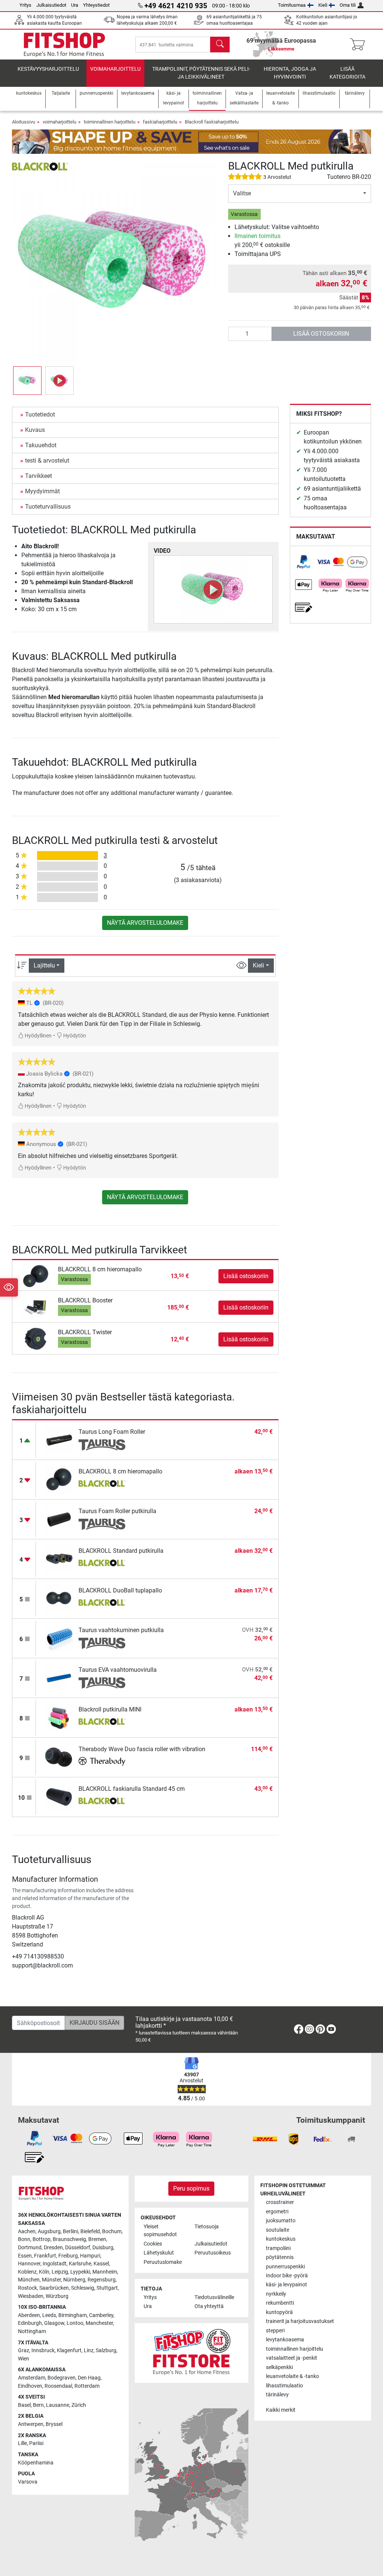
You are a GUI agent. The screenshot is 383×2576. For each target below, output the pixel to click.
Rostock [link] (27, 2288)
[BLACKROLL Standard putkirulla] (59, 1558)
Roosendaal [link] (58, 2386)
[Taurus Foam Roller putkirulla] (59, 1519)
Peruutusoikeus (213, 2253)
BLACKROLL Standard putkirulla (121, 1551)
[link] (304, 562)
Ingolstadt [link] (55, 2264)
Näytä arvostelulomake (145, 923)
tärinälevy (277, 2395)
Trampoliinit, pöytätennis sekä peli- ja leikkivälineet (201, 73)
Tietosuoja (207, 2227)
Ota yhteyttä (209, 2306)
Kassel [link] (101, 2264)
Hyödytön (74, 1036)
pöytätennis (280, 2257)
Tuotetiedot (40, 414)
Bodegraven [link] (62, 2378)
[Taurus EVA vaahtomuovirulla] (59, 1677)
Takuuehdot (41, 445)
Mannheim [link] (105, 2272)
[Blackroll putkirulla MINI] (59, 1717)
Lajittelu (44, 965)
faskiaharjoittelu (160, 122)
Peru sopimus (191, 2188)
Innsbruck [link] (43, 2351)
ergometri (277, 2212)
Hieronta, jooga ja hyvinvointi (290, 73)
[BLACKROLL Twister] (36, 1339)
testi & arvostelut (47, 461)
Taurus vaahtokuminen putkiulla (121, 1630)
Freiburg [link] (68, 2256)
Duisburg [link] (103, 2248)
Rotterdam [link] (87, 2386)
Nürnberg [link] (74, 2280)
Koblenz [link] (27, 2272)
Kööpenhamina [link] (36, 2463)
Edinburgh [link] (30, 2323)
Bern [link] (38, 2405)
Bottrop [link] (42, 2239)
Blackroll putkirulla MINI (110, 1709)
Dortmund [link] (30, 2248)
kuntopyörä (279, 2312)
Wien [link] (24, 2359)
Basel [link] (24, 2405)
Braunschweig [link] (69, 2239)
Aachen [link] (27, 2231)
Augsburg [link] (49, 2231)
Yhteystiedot (96, 5)
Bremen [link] (97, 2239)
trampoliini (278, 2248)
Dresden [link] (53, 2248)
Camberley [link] (101, 2315)
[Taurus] (102, 1445)
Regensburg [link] (102, 2280)
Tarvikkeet (39, 476)
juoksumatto (281, 2221)
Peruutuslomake (163, 2262)
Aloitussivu (24, 122)
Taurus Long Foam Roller (112, 1432)
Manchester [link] (99, 2323)
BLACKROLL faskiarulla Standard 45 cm (132, 1789)
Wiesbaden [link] (31, 2296)
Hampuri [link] (90, 2256)
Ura (75, 5)
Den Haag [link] (89, 2378)
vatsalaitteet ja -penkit (292, 2358)
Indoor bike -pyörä (287, 2276)
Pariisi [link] (36, 2443)
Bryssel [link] (54, 2424)
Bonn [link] (24, 2239)
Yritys (25, 5)
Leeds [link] (49, 2315)
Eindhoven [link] (30, 2386)
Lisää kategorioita (347, 73)
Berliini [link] (71, 2231)
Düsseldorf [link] (78, 2248)
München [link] (29, 2280)
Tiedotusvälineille (214, 2297)
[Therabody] (102, 1762)
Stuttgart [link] (107, 2288)
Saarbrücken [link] (54, 2288)
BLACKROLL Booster (85, 1300)
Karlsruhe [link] (80, 2264)
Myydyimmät (42, 491)
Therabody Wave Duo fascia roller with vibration (142, 1749)
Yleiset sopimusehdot (160, 2231)
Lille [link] (22, 2443)
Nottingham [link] (32, 2331)
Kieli (323, 5)
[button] (27, 381)
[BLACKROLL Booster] (36, 1307)
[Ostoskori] (360, 45)
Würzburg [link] (57, 2296)
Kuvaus (35, 430)
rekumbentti (280, 2303)
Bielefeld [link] (90, 2231)
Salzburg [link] (106, 2351)
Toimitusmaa (292, 5)
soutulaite (278, 2230)
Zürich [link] (79, 2405)
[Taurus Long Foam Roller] (59, 1439)
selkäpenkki (279, 2367)
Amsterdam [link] (32, 2378)
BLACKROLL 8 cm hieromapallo (100, 1269)
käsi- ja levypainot (287, 2285)
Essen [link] (25, 2256)
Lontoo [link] (75, 2323)
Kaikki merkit (281, 2410)
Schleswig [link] (83, 2288)
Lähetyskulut (159, 2253)
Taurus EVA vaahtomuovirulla (118, 1670)
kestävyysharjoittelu (48, 69)
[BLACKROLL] (40, 166)
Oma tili (348, 5)
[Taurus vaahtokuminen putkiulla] (59, 1638)
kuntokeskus (281, 2239)
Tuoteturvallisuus (48, 507)
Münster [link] (51, 2280)
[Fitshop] (64, 44)
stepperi (275, 2331)
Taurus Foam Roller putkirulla (117, 1511)
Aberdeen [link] (29, 2315)
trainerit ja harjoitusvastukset (300, 2321)
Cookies (153, 2244)
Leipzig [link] (60, 2272)
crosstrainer (280, 2202)
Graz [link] (24, 2351)
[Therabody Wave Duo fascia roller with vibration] (59, 1757)
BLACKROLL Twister (85, 1332)
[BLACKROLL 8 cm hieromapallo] (36, 1276)
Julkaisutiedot (51, 5)
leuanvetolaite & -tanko (292, 2376)
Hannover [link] (29, 2264)
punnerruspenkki (285, 2267)
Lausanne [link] (58, 2405)
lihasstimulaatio (284, 2386)
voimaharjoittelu (115, 69)
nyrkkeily (276, 2294)
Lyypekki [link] (80, 2272)
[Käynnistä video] (213, 589)
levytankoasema (285, 2340)
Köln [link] (44, 2272)
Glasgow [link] (54, 2323)
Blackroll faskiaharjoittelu (212, 122)
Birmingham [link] (73, 2315)
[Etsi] (220, 45)
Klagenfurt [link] (69, 2351)
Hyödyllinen (38, 1036)
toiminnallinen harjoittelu (110, 122)
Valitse (242, 193)
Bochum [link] (112, 2231)
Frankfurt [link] (45, 2256)
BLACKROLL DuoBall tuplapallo (120, 1590)
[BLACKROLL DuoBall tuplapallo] (59, 1598)
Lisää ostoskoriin (321, 334)
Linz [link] (89, 2351)
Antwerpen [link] (31, 2424)
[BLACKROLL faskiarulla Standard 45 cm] (59, 1796)
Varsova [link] (28, 2482)
